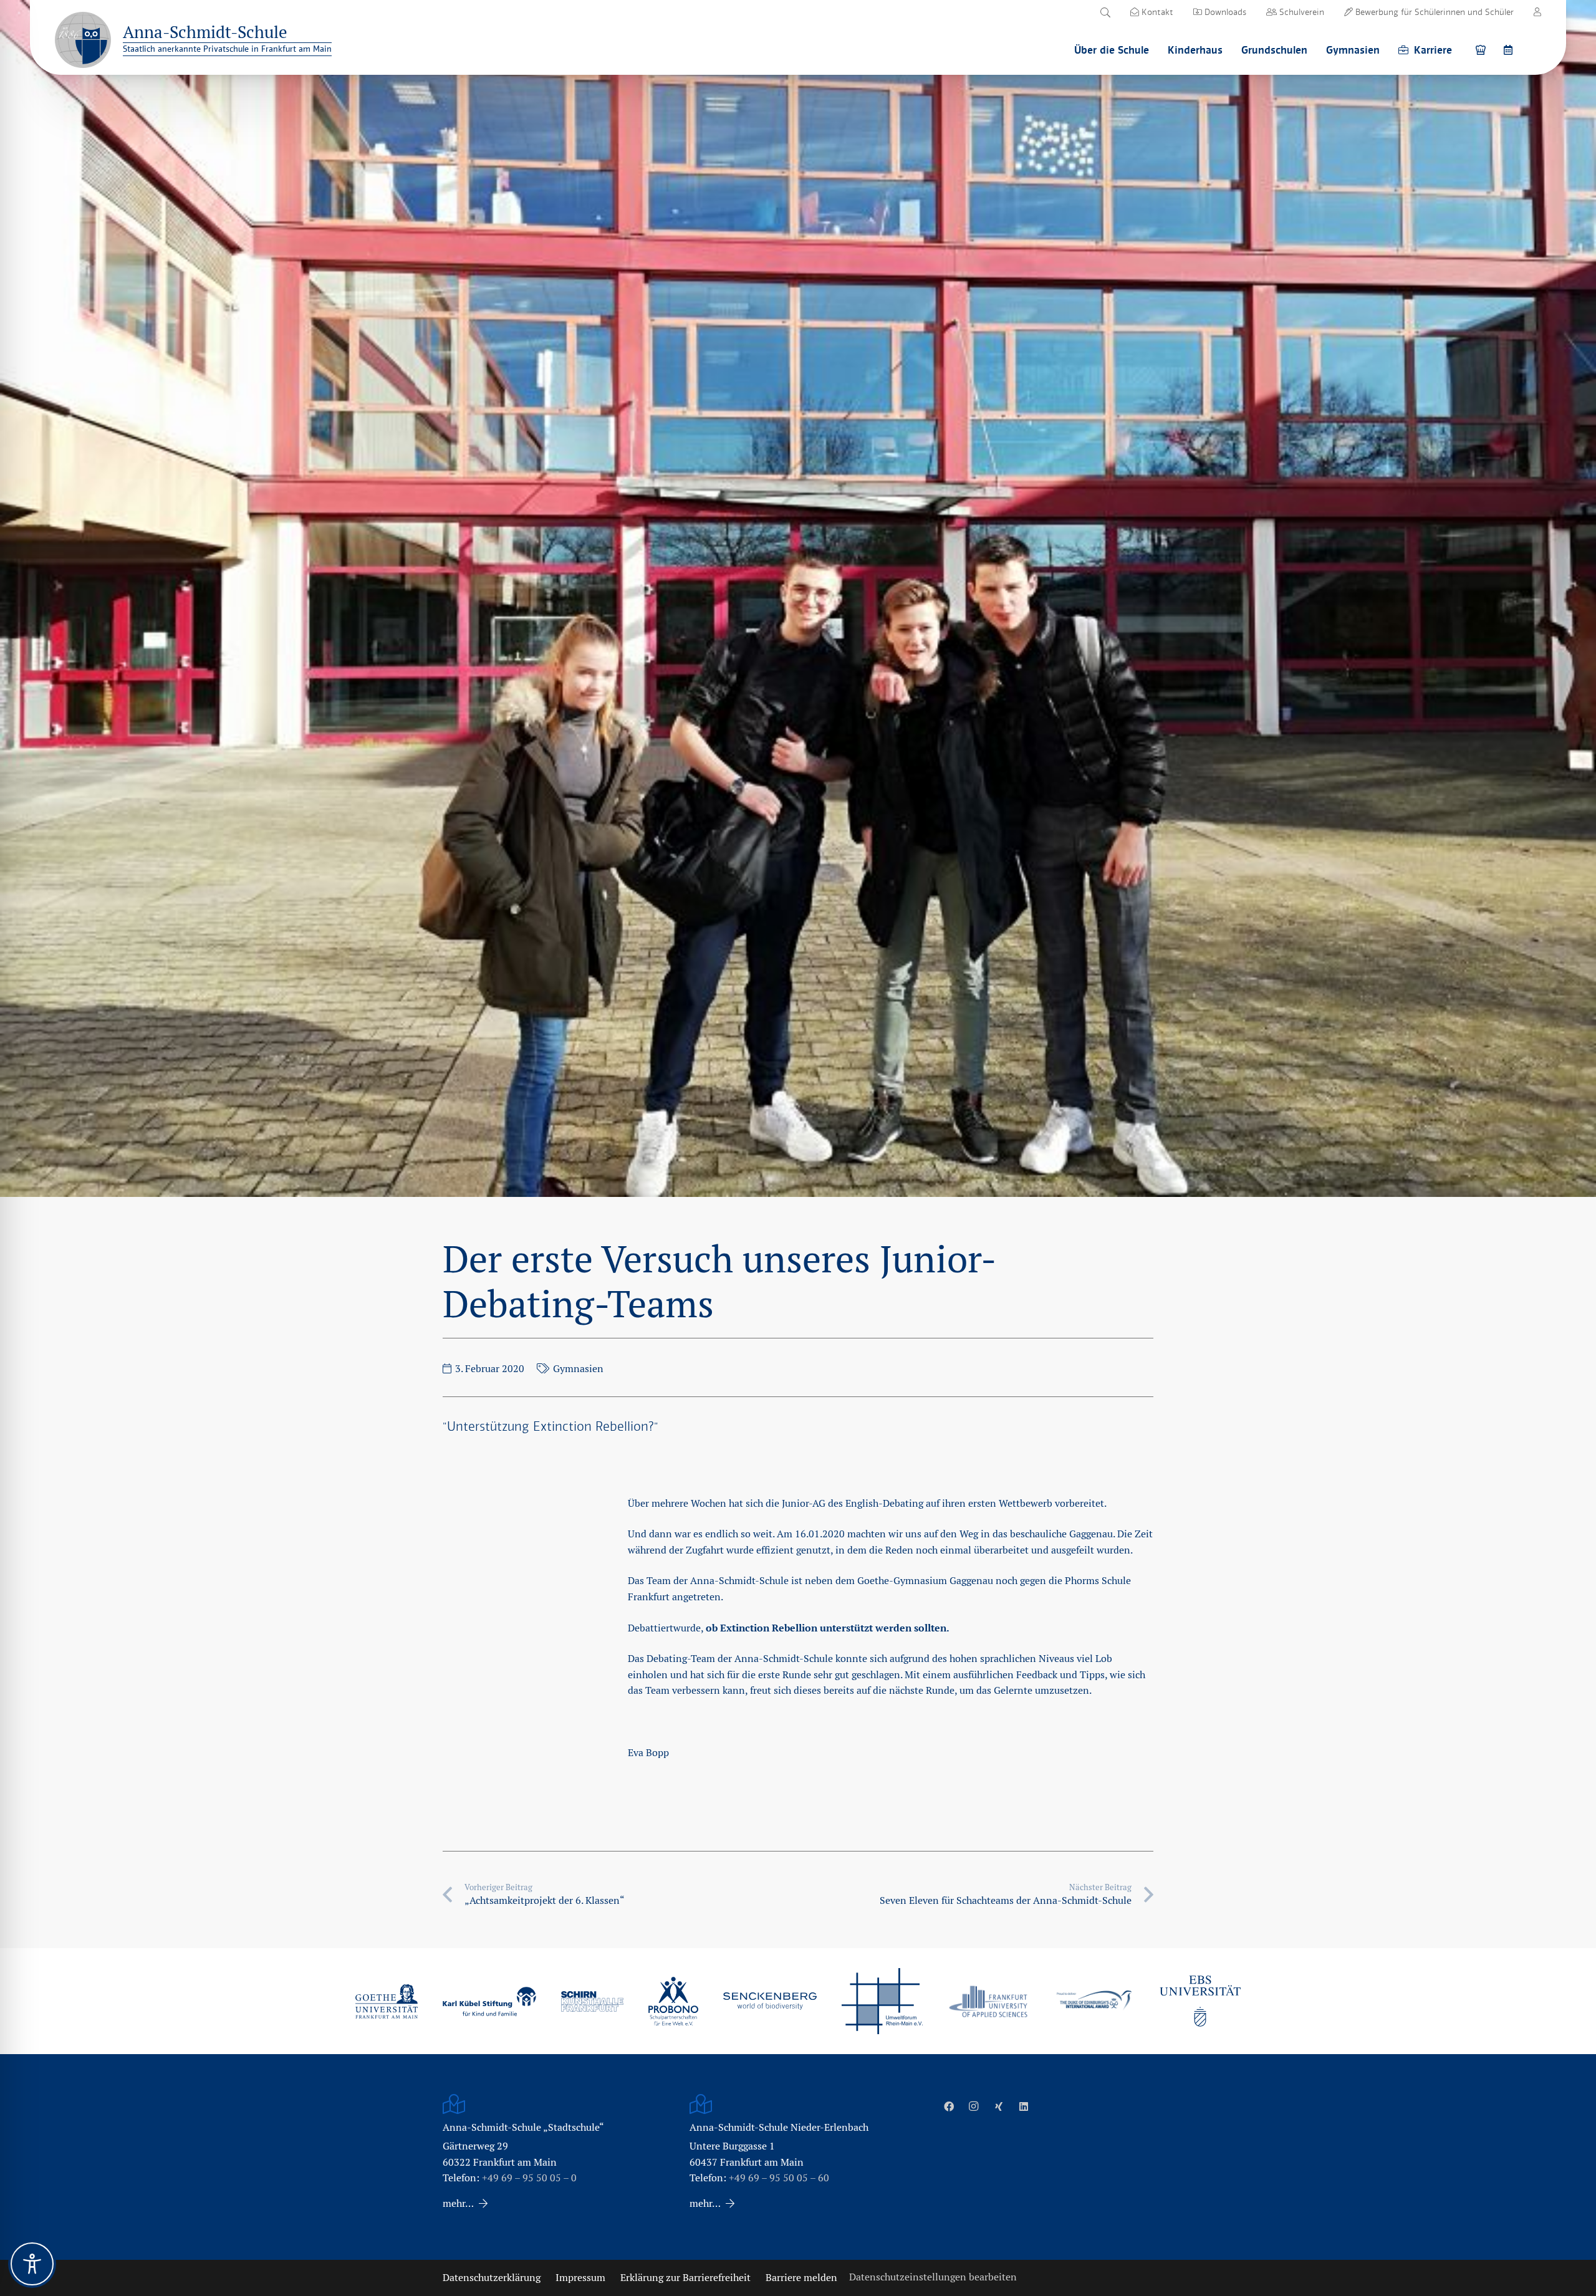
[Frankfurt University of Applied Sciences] (988, 2001)
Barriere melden (801, 2278)
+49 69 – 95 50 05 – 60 (779, 2178)
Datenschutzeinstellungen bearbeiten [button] (933, 2277)
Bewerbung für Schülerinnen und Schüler (1433, 12)
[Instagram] (974, 2106)
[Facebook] (949, 2106)
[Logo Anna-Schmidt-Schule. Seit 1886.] (83, 40)
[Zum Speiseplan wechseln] (1483, 50)
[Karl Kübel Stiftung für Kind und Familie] (489, 2001)
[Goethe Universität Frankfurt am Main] (387, 2001)
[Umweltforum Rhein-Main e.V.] (882, 2001)
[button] (1105, 12)
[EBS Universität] (1200, 2001)
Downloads (1224, 12)
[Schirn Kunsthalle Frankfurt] (592, 2001)
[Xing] (999, 2106)
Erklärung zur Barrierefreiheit (685, 2278)
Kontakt (1156, 12)
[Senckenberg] (770, 2001)
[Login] (1537, 12)
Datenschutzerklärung (492, 2278)
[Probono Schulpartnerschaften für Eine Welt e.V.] (673, 2001)
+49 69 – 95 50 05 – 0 (529, 2178)
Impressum (580, 2278)
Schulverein (1300, 12)
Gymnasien (578, 1369)
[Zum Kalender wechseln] (1510, 50)
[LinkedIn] (1024, 2106)
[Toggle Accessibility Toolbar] (32, 2264)
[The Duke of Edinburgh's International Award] (1094, 2001)
